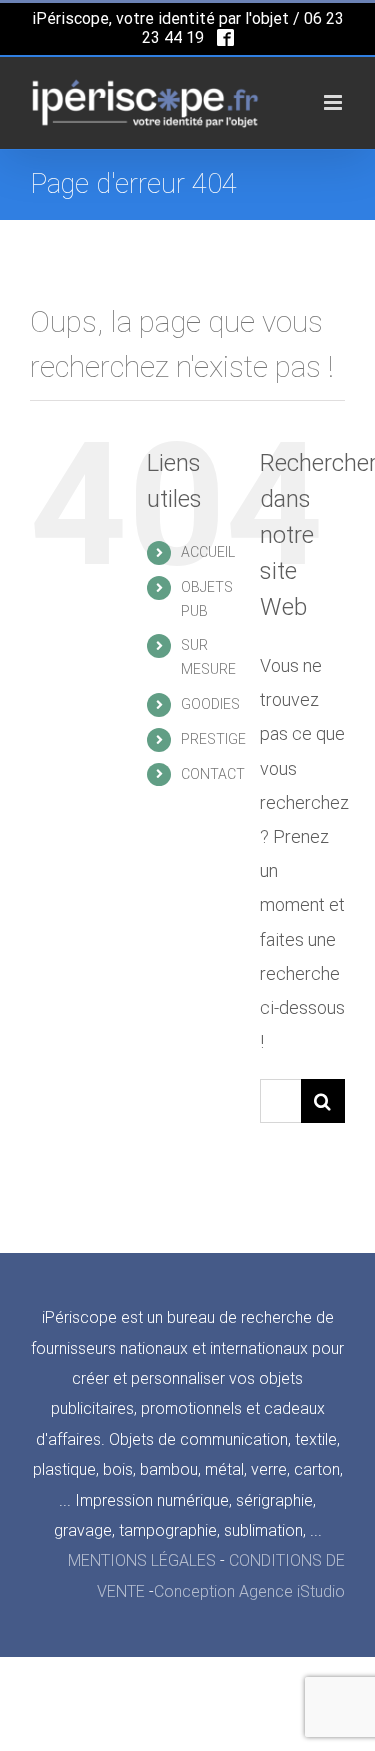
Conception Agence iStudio (249, 1591)
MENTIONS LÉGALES (142, 1560)
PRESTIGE (213, 739)
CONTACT (213, 774)
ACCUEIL (208, 552)
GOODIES (210, 704)
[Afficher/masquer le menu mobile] (334, 102)
